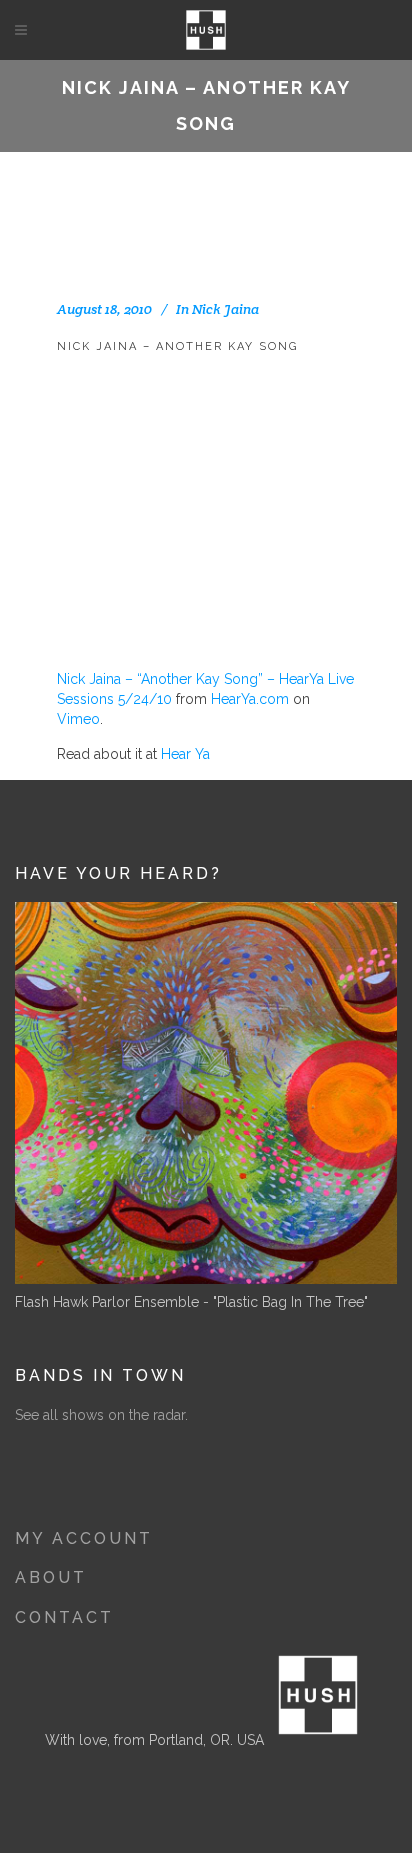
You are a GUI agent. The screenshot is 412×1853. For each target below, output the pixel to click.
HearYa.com (250, 699)
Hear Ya (185, 754)
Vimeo (78, 719)
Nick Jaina (225, 309)
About (51, 1577)
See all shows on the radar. (101, 1415)
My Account (84, 1538)
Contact (64, 1617)
